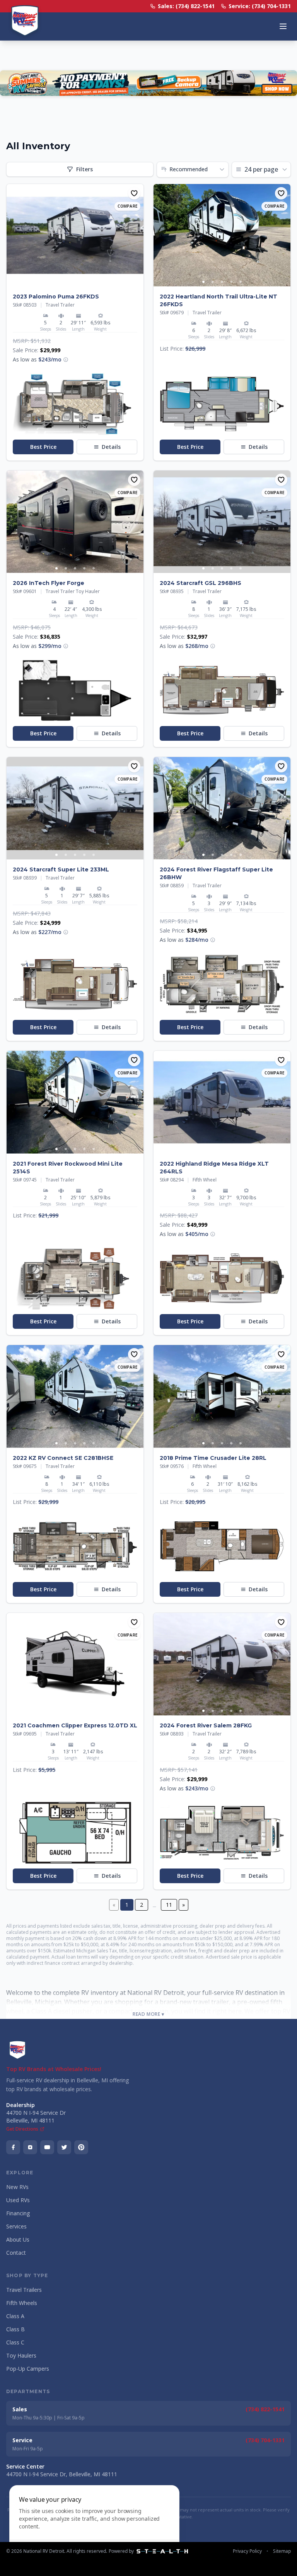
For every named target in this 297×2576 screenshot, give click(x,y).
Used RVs (18, 2200)
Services (16, 2226)
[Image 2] (66, 282)
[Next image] (137, 235)
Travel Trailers (24, 2290)
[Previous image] (13, 235)
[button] (66, 360)
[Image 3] (75, 282)
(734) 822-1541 (265, 2409)
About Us (18, 2239)
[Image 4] (84, 282)
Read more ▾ (148, 2014)
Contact (16, 2253)
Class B (15, 2329)
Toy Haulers (21, 2355)
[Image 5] (94, 282)
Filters (84, 169)
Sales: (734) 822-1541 (186, 6)
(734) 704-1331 (265, 2440)
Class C (15, 2342)
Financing (18, 2213)
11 (169, 1905)
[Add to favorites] (134, 193)
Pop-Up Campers (28, 2369)
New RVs (17, 2187)
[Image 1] (56, 282)
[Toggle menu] (283, 26)
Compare (127, 206)
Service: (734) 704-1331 (260, 6)
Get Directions (22, 2129)
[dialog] (94, 2526)
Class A (15, 2316)
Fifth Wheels (22, 2303)
